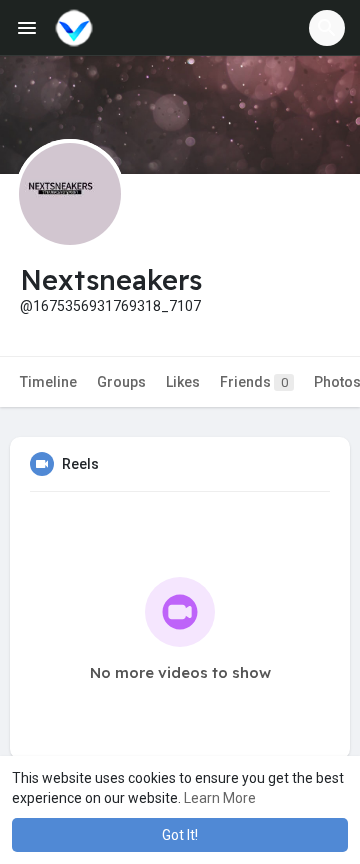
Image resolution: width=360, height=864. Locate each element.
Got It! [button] (180, 835)
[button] (327, 28)
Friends (254, 382)
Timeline (48, 382)
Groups (121, 382)
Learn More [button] (220, 798)
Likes (183, 382)
